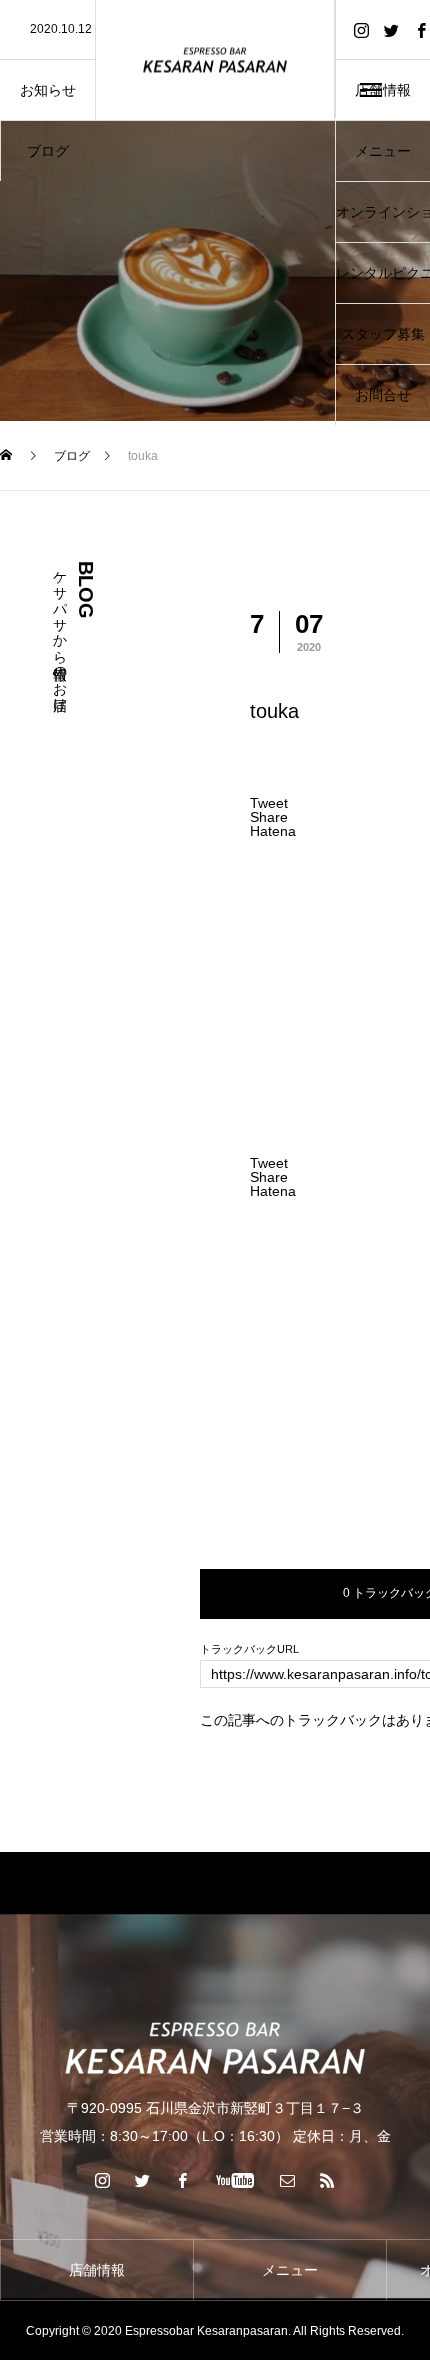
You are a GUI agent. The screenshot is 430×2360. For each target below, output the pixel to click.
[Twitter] (391, 29)
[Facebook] (183, 2180)
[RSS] (328, 2180)
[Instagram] (361, 29)
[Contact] (288, 2180)
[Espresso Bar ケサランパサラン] (215, 60)
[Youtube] (235, 2180)
